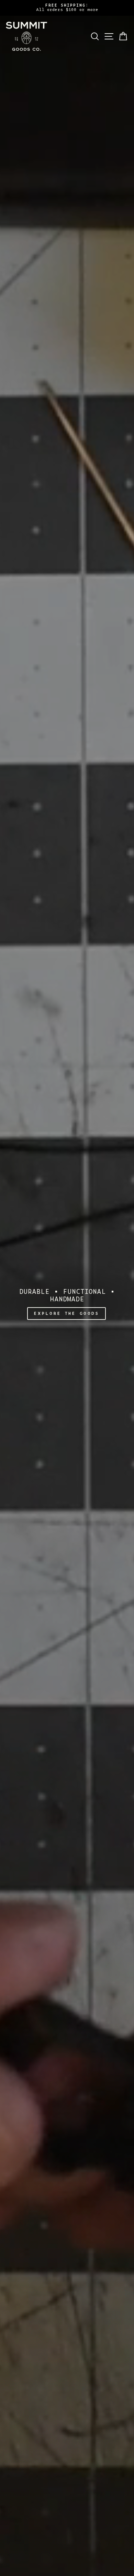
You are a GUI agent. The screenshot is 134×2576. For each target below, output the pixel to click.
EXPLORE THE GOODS (66, 1314)
